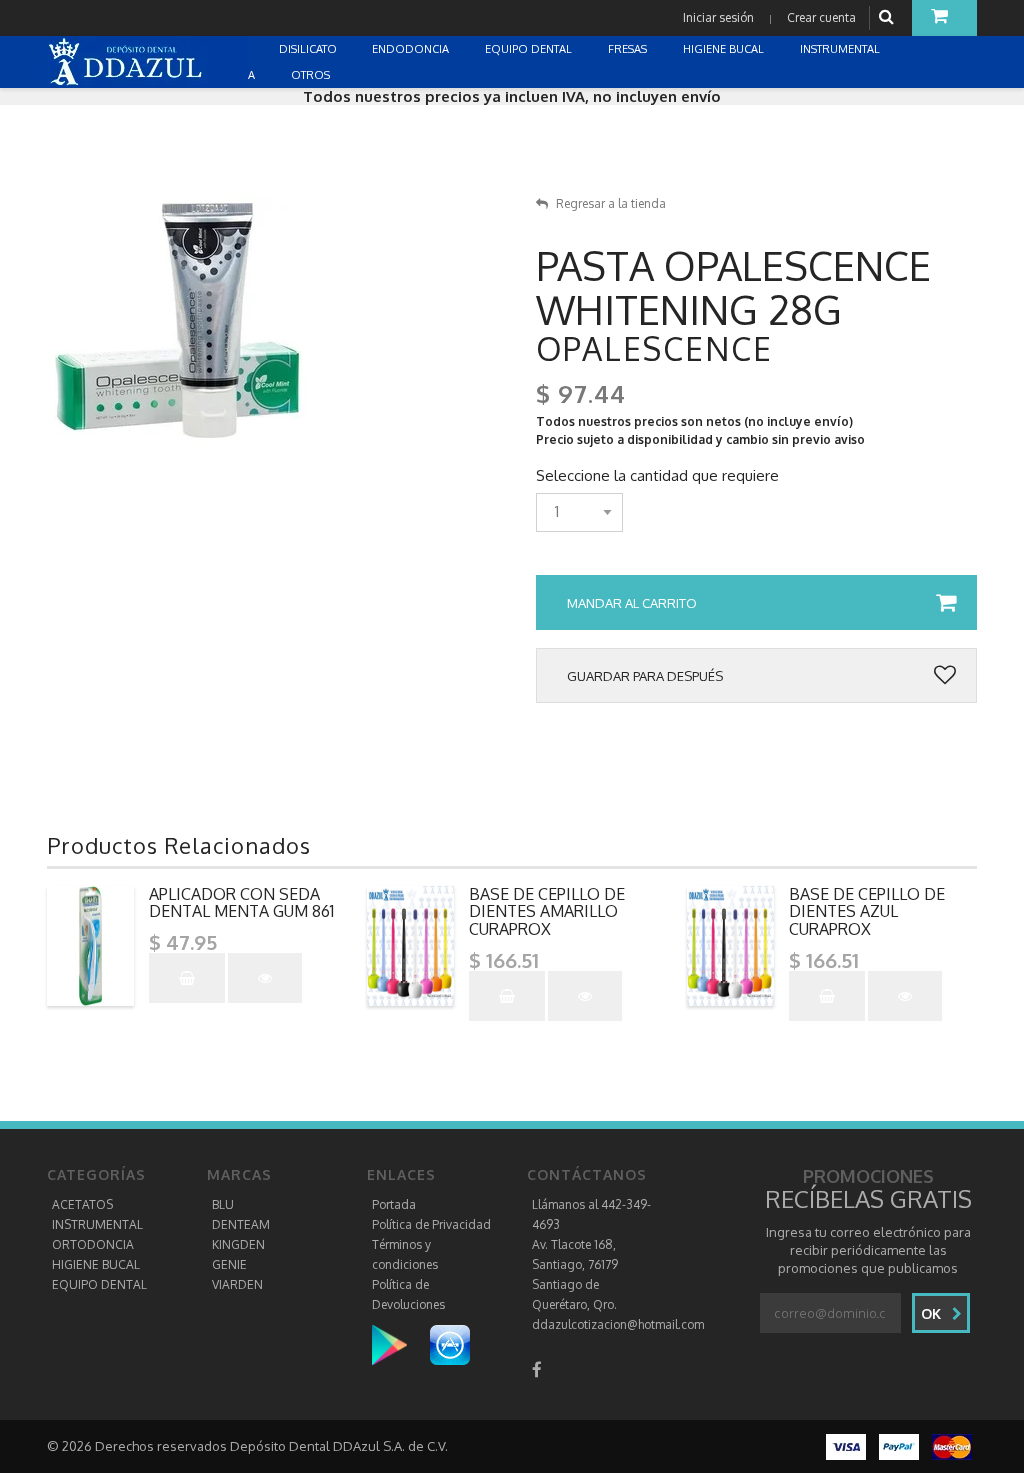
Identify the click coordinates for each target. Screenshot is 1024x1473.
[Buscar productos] (889, 17)
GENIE (229, 1264)
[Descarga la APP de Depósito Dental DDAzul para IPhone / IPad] (450, 1344)
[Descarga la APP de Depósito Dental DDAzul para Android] (399, 1344)
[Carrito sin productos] (944, 18)
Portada (394, 1204)
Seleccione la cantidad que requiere (657, 476)
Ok (933, 1313)
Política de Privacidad (431, 1224)
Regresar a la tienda (611, 203)
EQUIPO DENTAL (99, 1284)
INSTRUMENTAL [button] (841, 49)
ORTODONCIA (93, 1244)
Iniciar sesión (718, 17)
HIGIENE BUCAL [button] (725, 49)
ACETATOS (82, 1204)
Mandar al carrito (632, 603)
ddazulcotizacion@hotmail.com (618, 1324)
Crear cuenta (821, 17)
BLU (223, 1204)
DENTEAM (241, 1224)
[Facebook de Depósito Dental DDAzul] (537, 1369)
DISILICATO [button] (309, 49)
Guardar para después (645, 676)
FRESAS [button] (629, 49)
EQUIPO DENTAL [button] (530, 49)
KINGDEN (238, 1244)
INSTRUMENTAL (97, 1224)
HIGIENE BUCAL (96, 1264)
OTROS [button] (312, 75)
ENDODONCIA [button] (412, 49)
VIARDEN (237, 1284)
